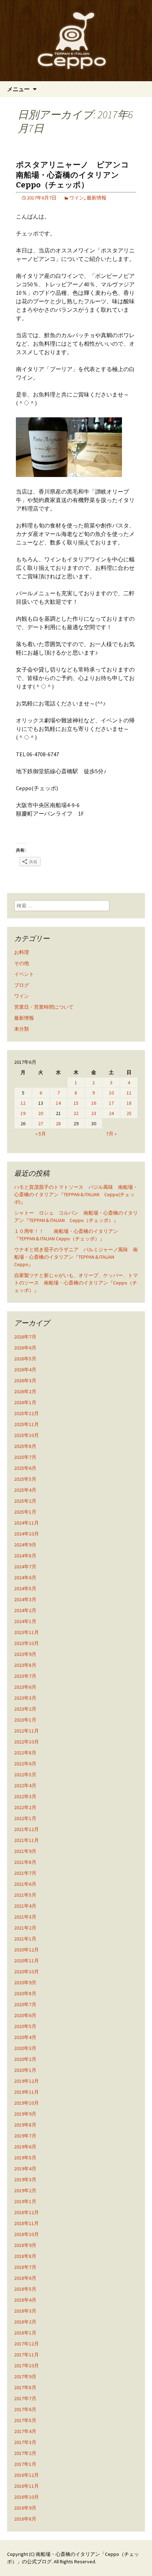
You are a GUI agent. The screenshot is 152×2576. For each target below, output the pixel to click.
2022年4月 (25, 1785)
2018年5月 (25, 2289)
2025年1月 (25, 1512)
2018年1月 (25, 2333)
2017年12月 (27, 2344)
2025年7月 (25, 1457)
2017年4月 (25, 2431)
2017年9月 (25, 2377)
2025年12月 (27, 1413)
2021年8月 (25, 1862)
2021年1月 (25, 1939)
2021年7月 (25, 1873)
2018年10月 (27, 2234)
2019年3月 (25, 2180)
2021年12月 (27, 1829)
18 (129, 1103)
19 (23, 1113)
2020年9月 (25, 1982)
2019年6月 (25, 2147)
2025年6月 (25, 1468)
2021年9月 (25, 1851)
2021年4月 (25, 1906)
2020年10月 (27, 1972)
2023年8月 (25, 1665)
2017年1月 (25, 2464)
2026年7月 (25, 1337)
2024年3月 (25, 1599)
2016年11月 (27, 2486)
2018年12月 (27, 2212)
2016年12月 (27, 2475)
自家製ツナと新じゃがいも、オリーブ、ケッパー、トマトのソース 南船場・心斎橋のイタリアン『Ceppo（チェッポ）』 (76, 1283)
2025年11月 (27, 1424)
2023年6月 (25, 1687)
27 (41, 1123)
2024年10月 (27, 1534)
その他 (22, 963)
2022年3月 (25, 1796)
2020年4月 (25, 2037)
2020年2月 (25, 2059)
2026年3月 (25, 1381)
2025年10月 (27, 1435)
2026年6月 (25, 1348)
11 (129, 1093)
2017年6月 (25, 2409)
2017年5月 (25, 2420)
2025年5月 (25, 1479)
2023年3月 (25, 1698)
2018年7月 (25, 2267)
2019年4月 (25, 2169)
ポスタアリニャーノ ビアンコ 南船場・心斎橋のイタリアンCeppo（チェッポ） (76, 175)
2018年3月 (25, 2311)
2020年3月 (25, 2048)
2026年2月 (25, 1391)
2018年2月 (25, 2322)
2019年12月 (27, 2081)
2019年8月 (25, 2125)
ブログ (22, 985)
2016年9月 (25, 2508)
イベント (24, 974)
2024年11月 (27, 1523)
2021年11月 (27, 1840)
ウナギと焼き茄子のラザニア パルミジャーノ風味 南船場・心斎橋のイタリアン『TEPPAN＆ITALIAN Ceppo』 (76, 1257)
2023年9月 (25, 1654)
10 (111, 1093)
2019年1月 (25, 2201)
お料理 (22, 952)
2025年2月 (25, 1501)
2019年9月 (25, 2114)
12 (23, 1103)
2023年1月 (25, 1720)
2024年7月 (25, 1567)
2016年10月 (27, 2497)
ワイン (77, 198)
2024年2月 (25, 1610)
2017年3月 (25, 2442)
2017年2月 (25, 2453)
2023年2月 (25, 1709)
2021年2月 (25, 1928)
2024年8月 (25, 1556)
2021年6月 (25, 1884)
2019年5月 (25, 2158)
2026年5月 (25, 1359)
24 (111, 1113)
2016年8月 (25, 2519)
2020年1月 (25, 2070)
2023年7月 (25, 1676)
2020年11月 (27, 1961)
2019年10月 (27, 2103)
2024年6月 (25, 1578)
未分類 (22, 1029)
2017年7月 (25, 2398)
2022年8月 (25, 1753)
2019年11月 (27, 2092)
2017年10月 (27, 2366)
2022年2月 (25, 1807)
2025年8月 (25, 1446)
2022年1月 (25, 1818)
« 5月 (41, 1134)
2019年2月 (25, 2190)
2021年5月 (25, 1895)
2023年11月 (27, 1632)
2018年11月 (27, 2223)
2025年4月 (25, 1490)
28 (58, 1123)
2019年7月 (25, 2136)
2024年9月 (25, 1545)
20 (41, 1113)
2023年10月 (27, 1643)
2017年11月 (27, 2355)
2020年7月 (25, 2004)
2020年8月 (25, 1993)
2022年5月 (25, 1775)
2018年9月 (25, 2245)
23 (94, 1113)
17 (111, 1103)
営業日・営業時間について (44, 1007)
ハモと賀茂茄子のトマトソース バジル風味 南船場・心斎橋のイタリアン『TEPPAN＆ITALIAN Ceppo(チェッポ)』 (76, 1194)
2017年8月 (25, 2387)
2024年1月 (25, 1621)
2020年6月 (25, 2015)
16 (94, 1103)
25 (129, 1113)
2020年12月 (27, 1950)
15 (76, 1103)
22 (76, 1113)
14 (58, 1103)
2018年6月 (25, 2278)
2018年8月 (25, 2256)
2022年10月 (27, 1742)
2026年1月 (25, 1402)
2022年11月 (27, 1731)
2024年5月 (25, 1588)
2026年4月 (25, 1370)
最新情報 (97, 198)
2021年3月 (25, 1917)
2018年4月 (25, 2300)
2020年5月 (25, 2026)
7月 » (111, 1134)
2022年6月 (25, 1764)
